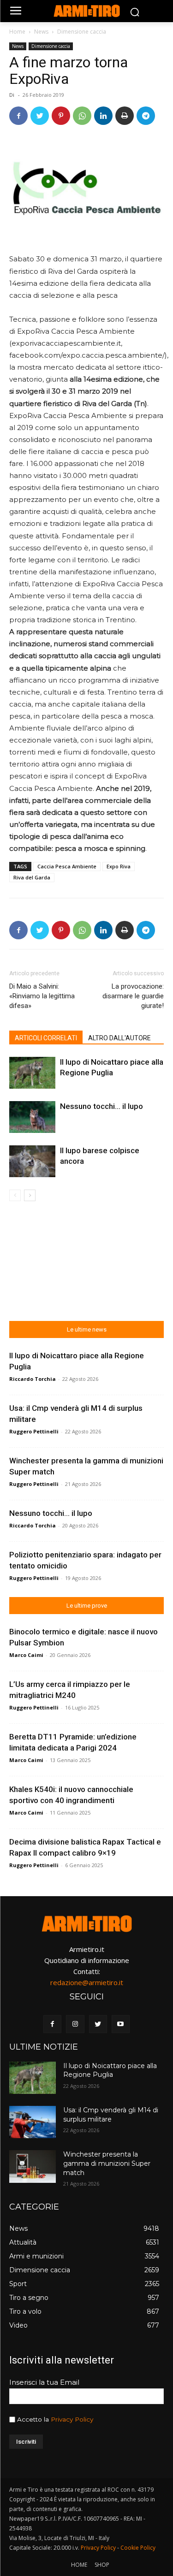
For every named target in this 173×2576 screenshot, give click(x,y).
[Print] (125, 116)
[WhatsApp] (82, 116)
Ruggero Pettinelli (34, 1431)
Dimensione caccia (82, 32)
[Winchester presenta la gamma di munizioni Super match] (33, 2166)
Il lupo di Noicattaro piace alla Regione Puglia (110, 2070)
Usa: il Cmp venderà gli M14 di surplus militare (111, 2115)
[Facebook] (18, 116)
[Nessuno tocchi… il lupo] (32, 1117)
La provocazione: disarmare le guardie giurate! (133, 996)
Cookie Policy (138, 2548)
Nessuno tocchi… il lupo (101, 1106)
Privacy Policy (72, 2419)
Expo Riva (119, 866)
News (41, 32)
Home (17, 32)
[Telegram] (146, 116)
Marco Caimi (26, 1655)
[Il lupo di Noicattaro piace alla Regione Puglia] (32, 1073)
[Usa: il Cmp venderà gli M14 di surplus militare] (33, 2122)
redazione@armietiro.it (87, 1982)
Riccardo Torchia (33, 1379)
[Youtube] (121, 2024)
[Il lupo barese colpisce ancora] (32, 1161)
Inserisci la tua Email (44, 2382)
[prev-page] (15, 1195)
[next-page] (30, 1195)
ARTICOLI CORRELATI (46, 1038)
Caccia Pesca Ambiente (67, 866)
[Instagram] (75, 2024)
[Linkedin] (103, 116)
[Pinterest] (61, 116)
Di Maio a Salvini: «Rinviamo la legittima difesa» (42, 996)
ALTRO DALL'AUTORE (119, 1038)
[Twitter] (40, 116)
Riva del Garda (32, 877)
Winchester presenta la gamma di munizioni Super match (107, 2163)
